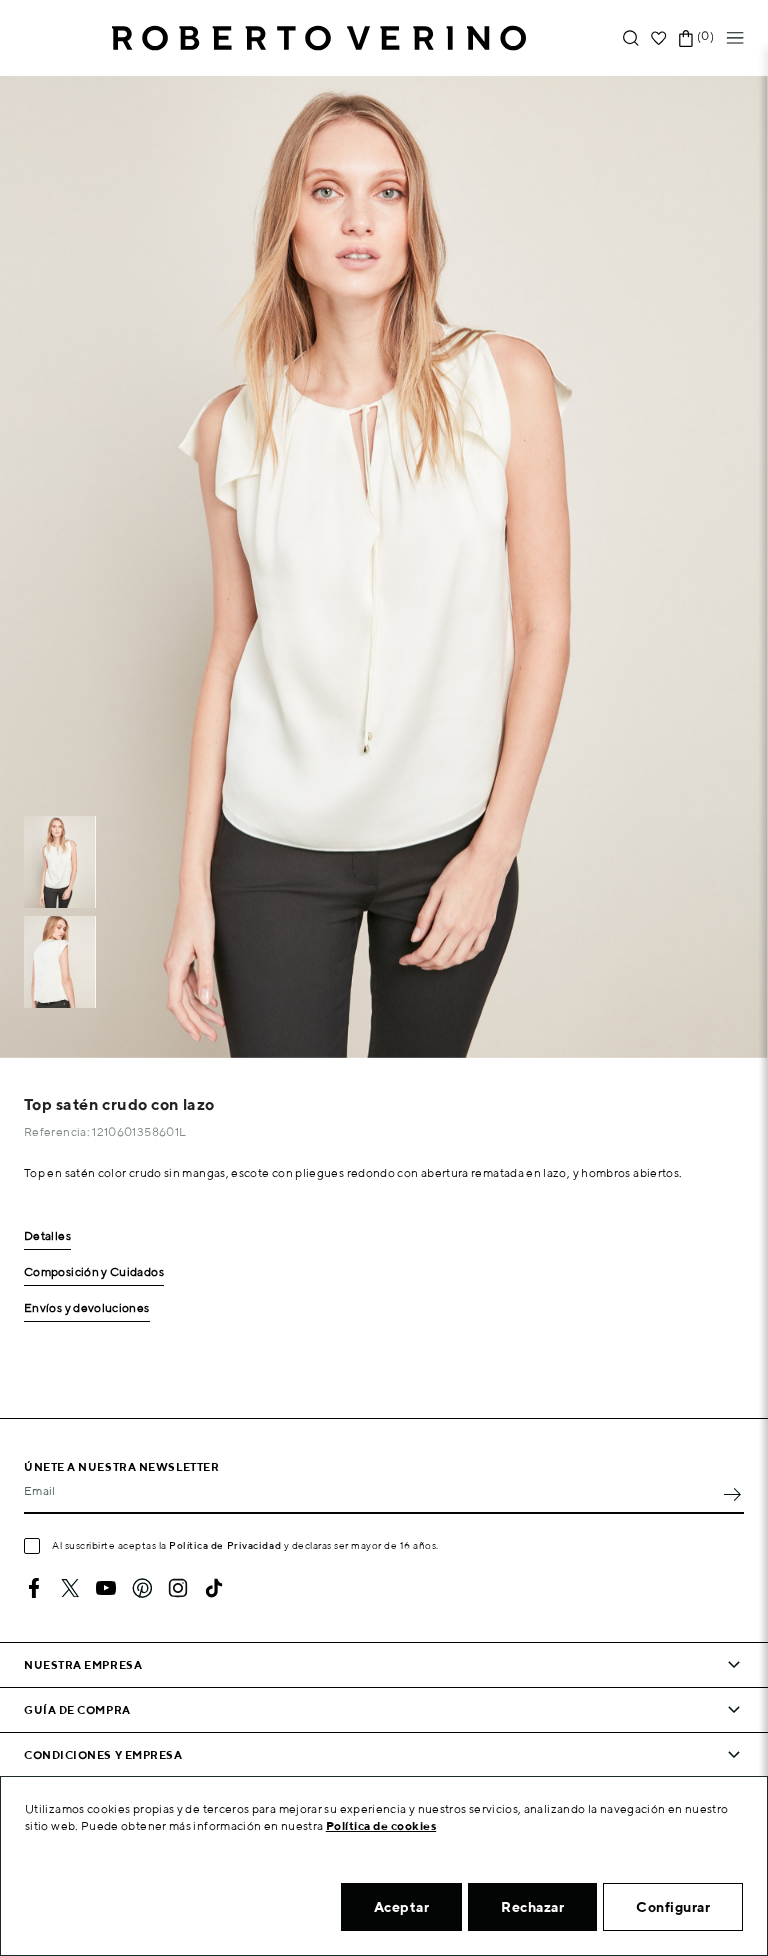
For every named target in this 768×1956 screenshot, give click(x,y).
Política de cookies (381, 1825)
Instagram (178, 1588)
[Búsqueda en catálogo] (631, 38)
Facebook (34, 1588)
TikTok (214, 1588)
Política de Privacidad (225, 1545)
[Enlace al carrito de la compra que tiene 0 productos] (686, 38)
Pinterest (142, 1588)
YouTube (106, 1588)
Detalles (47, 1236)
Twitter (70, 1588)
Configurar (673, 1907)
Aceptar (402, 1907)
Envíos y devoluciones (87, 1308)
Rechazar (532, 1907)
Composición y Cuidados (94, 1272)
